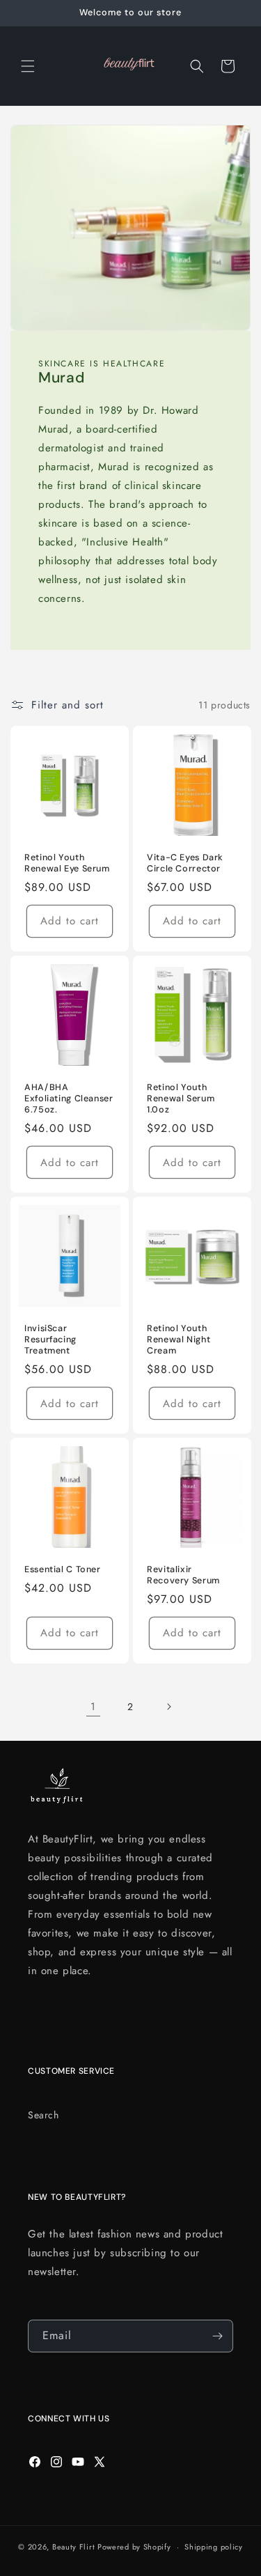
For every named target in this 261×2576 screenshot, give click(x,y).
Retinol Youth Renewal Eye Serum (67, 863)
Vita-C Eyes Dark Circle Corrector (185, 863)
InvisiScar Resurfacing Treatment (50, 1340)
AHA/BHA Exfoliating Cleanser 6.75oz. (69, 1099)
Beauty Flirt (73, 2547)
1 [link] (93, 1707)
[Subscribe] (217, 2336)
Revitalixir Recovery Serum (183, 1575)
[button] (28, 66)
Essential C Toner (63, 1569)
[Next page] (168, 1707)
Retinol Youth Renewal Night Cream (179, 1340)
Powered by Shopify (134, 2547)
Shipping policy (214, 2547)
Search (43, 2115)
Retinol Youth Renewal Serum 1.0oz (181, 1099)
